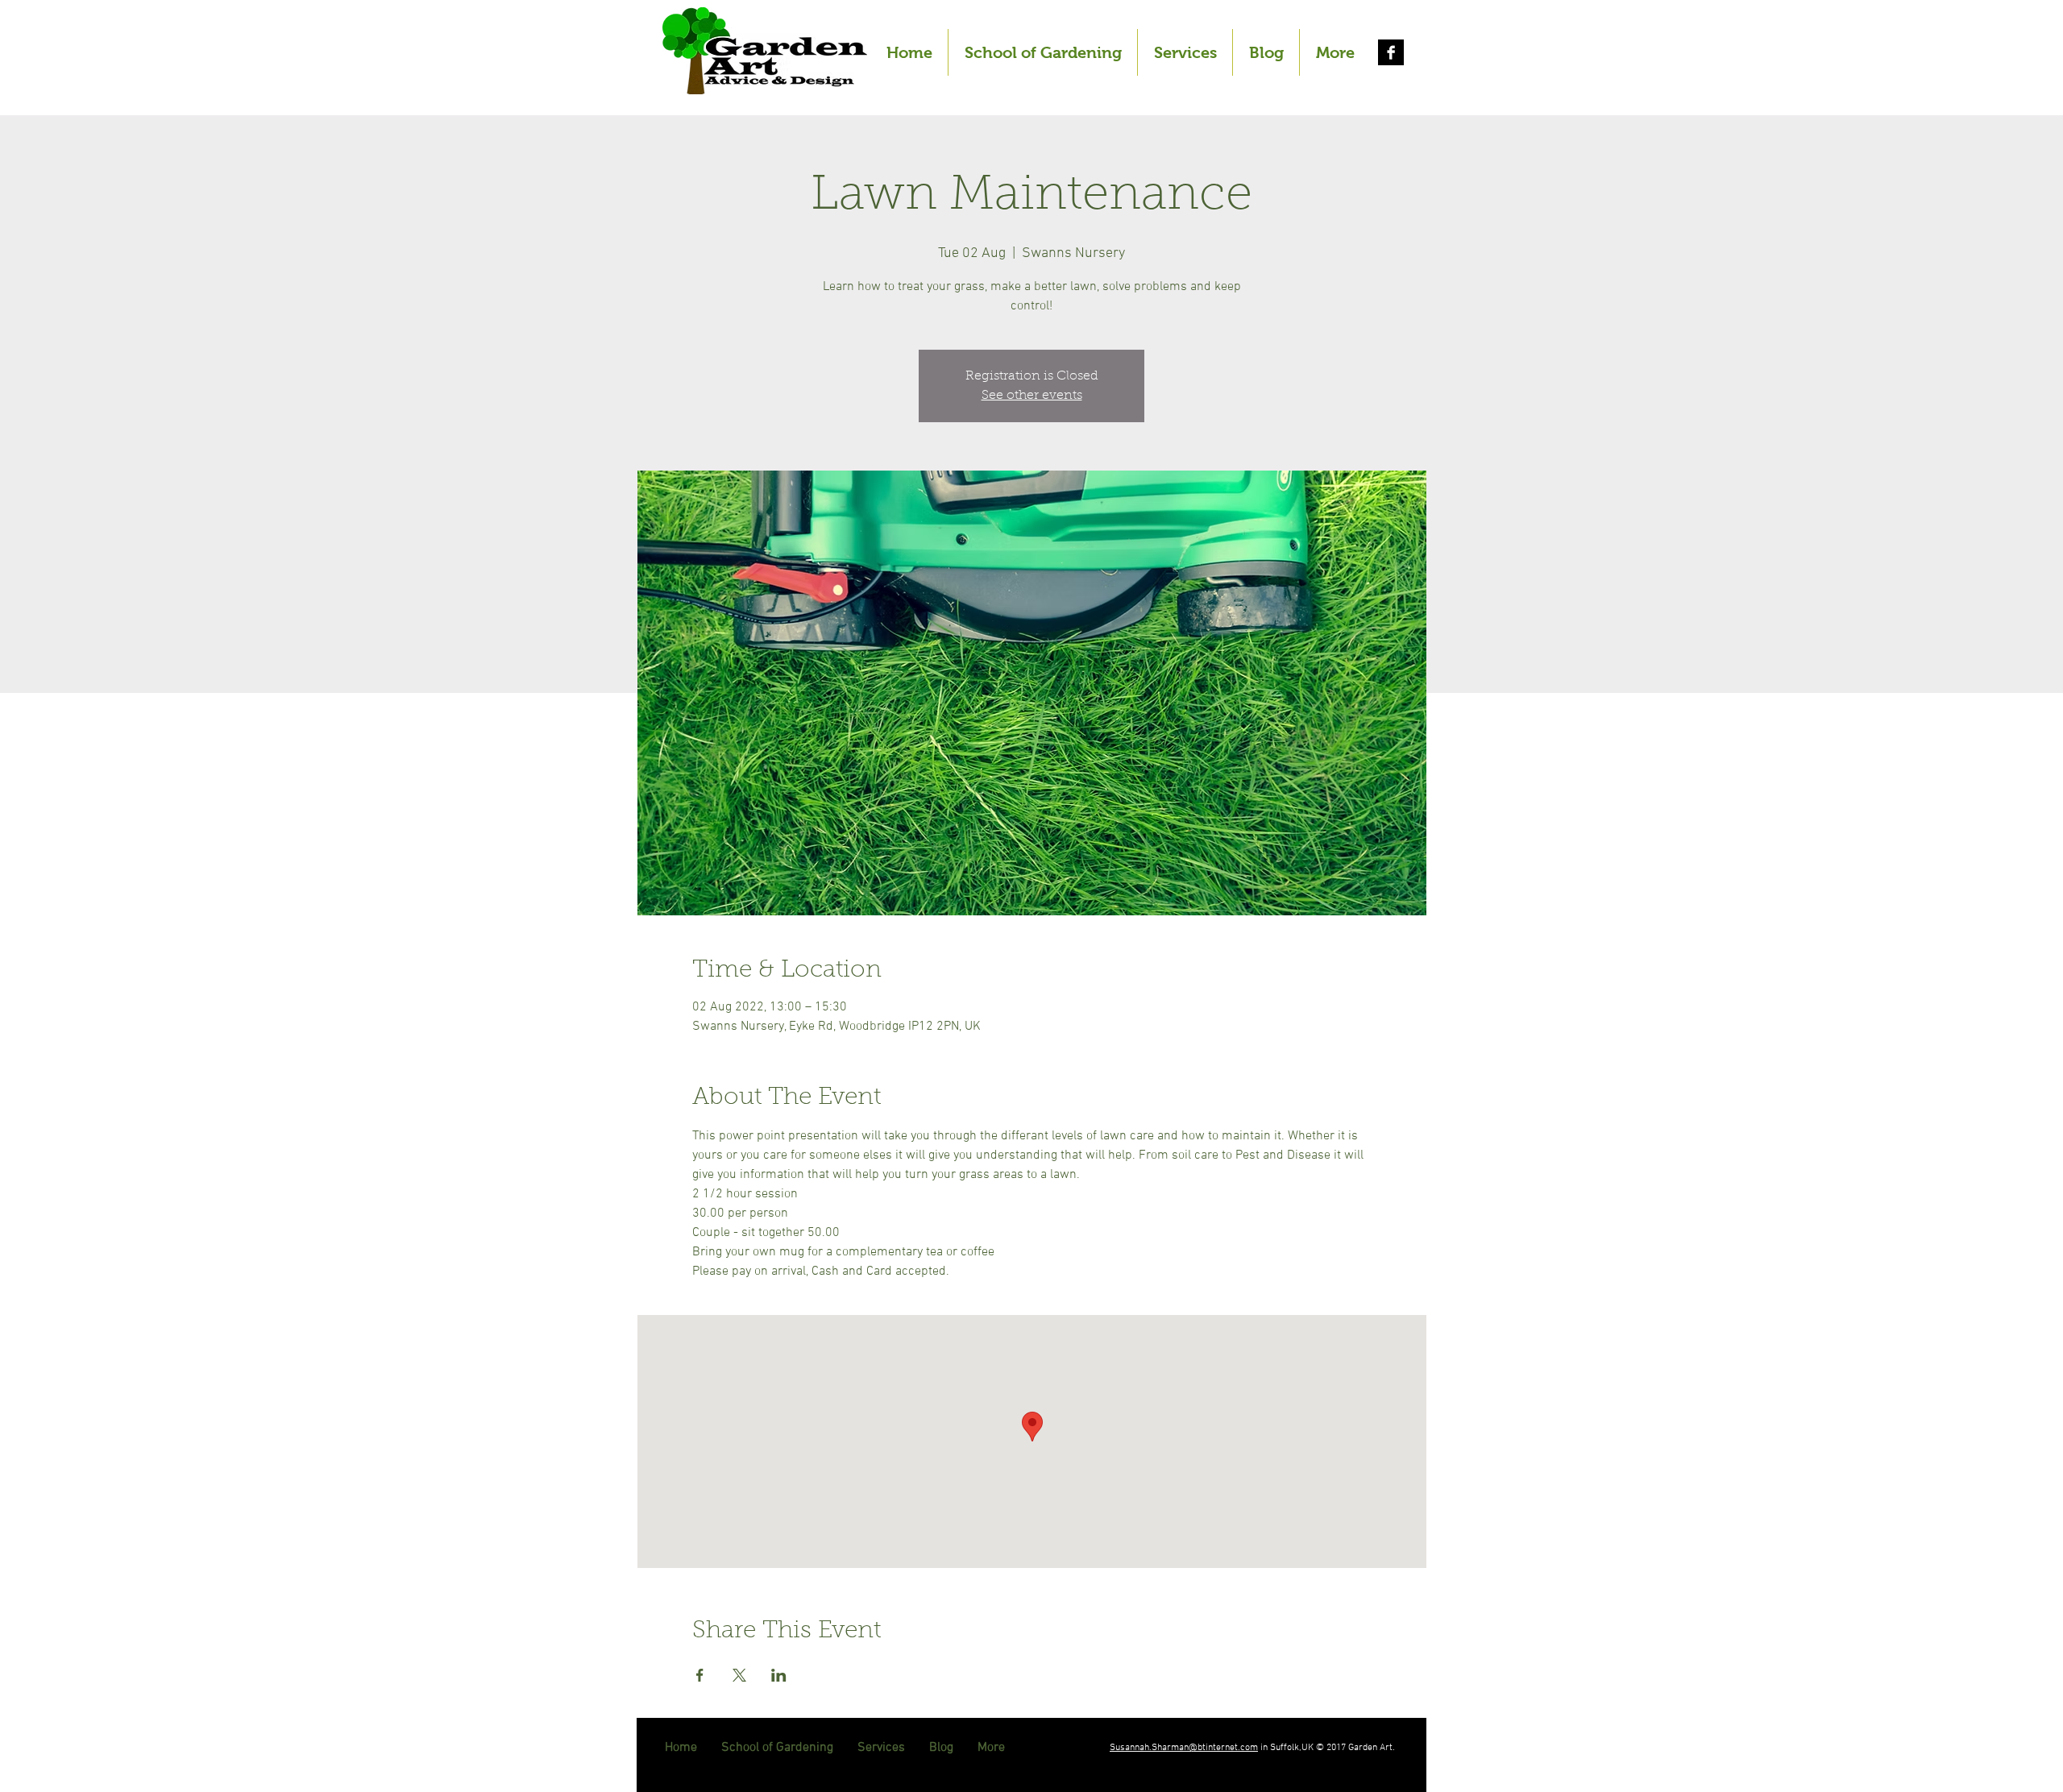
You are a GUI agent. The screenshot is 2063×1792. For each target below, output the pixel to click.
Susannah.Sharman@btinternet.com (1184, 1748)
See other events (1032, 396)
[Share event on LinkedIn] (779, 1675)
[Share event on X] (739, 1675)
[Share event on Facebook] (700, 1675)
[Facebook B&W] (1391, 52)
